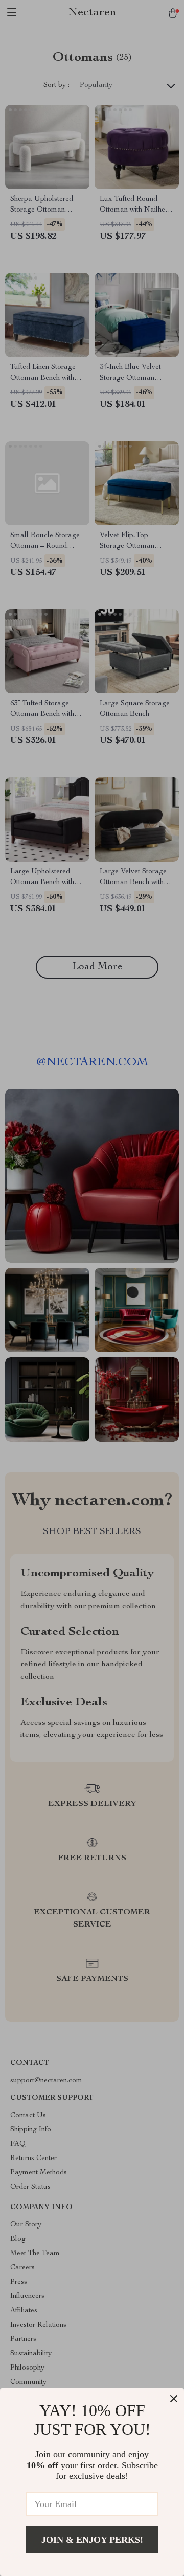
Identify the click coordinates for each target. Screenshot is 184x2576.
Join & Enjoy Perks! (92, 2540)
